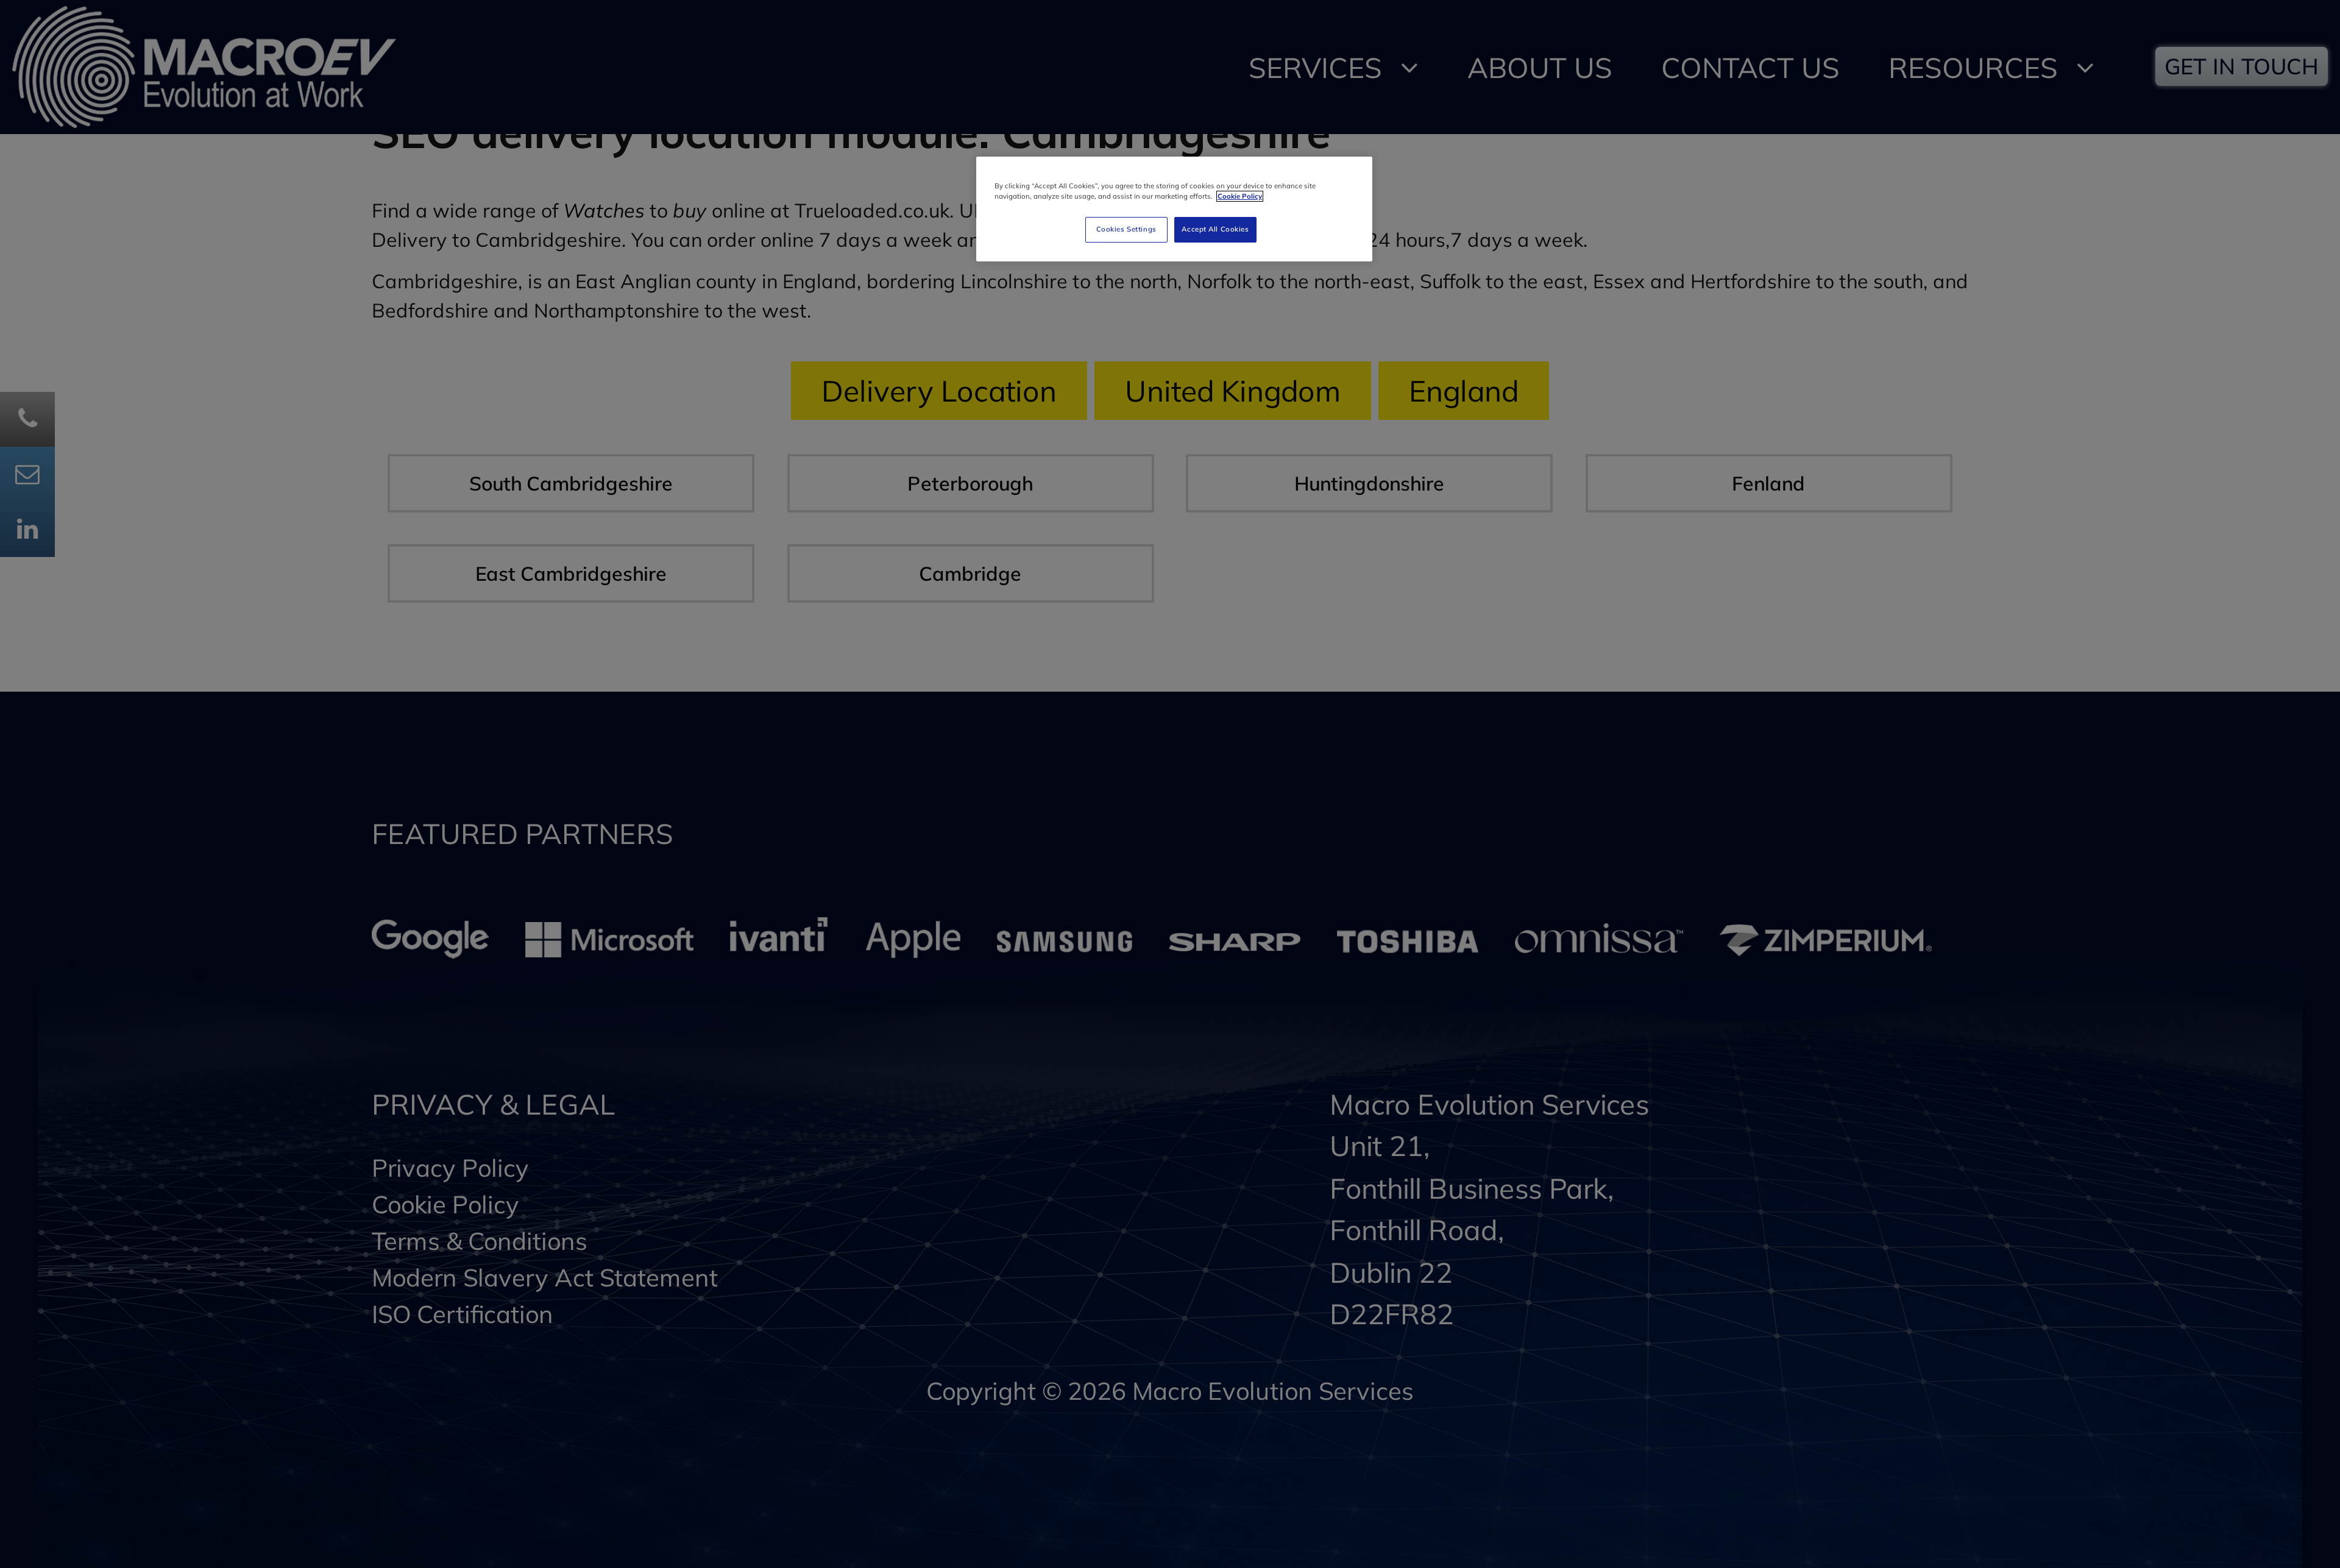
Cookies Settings (1126, 229)
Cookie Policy (1240, 196)
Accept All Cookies (1215, 229)
